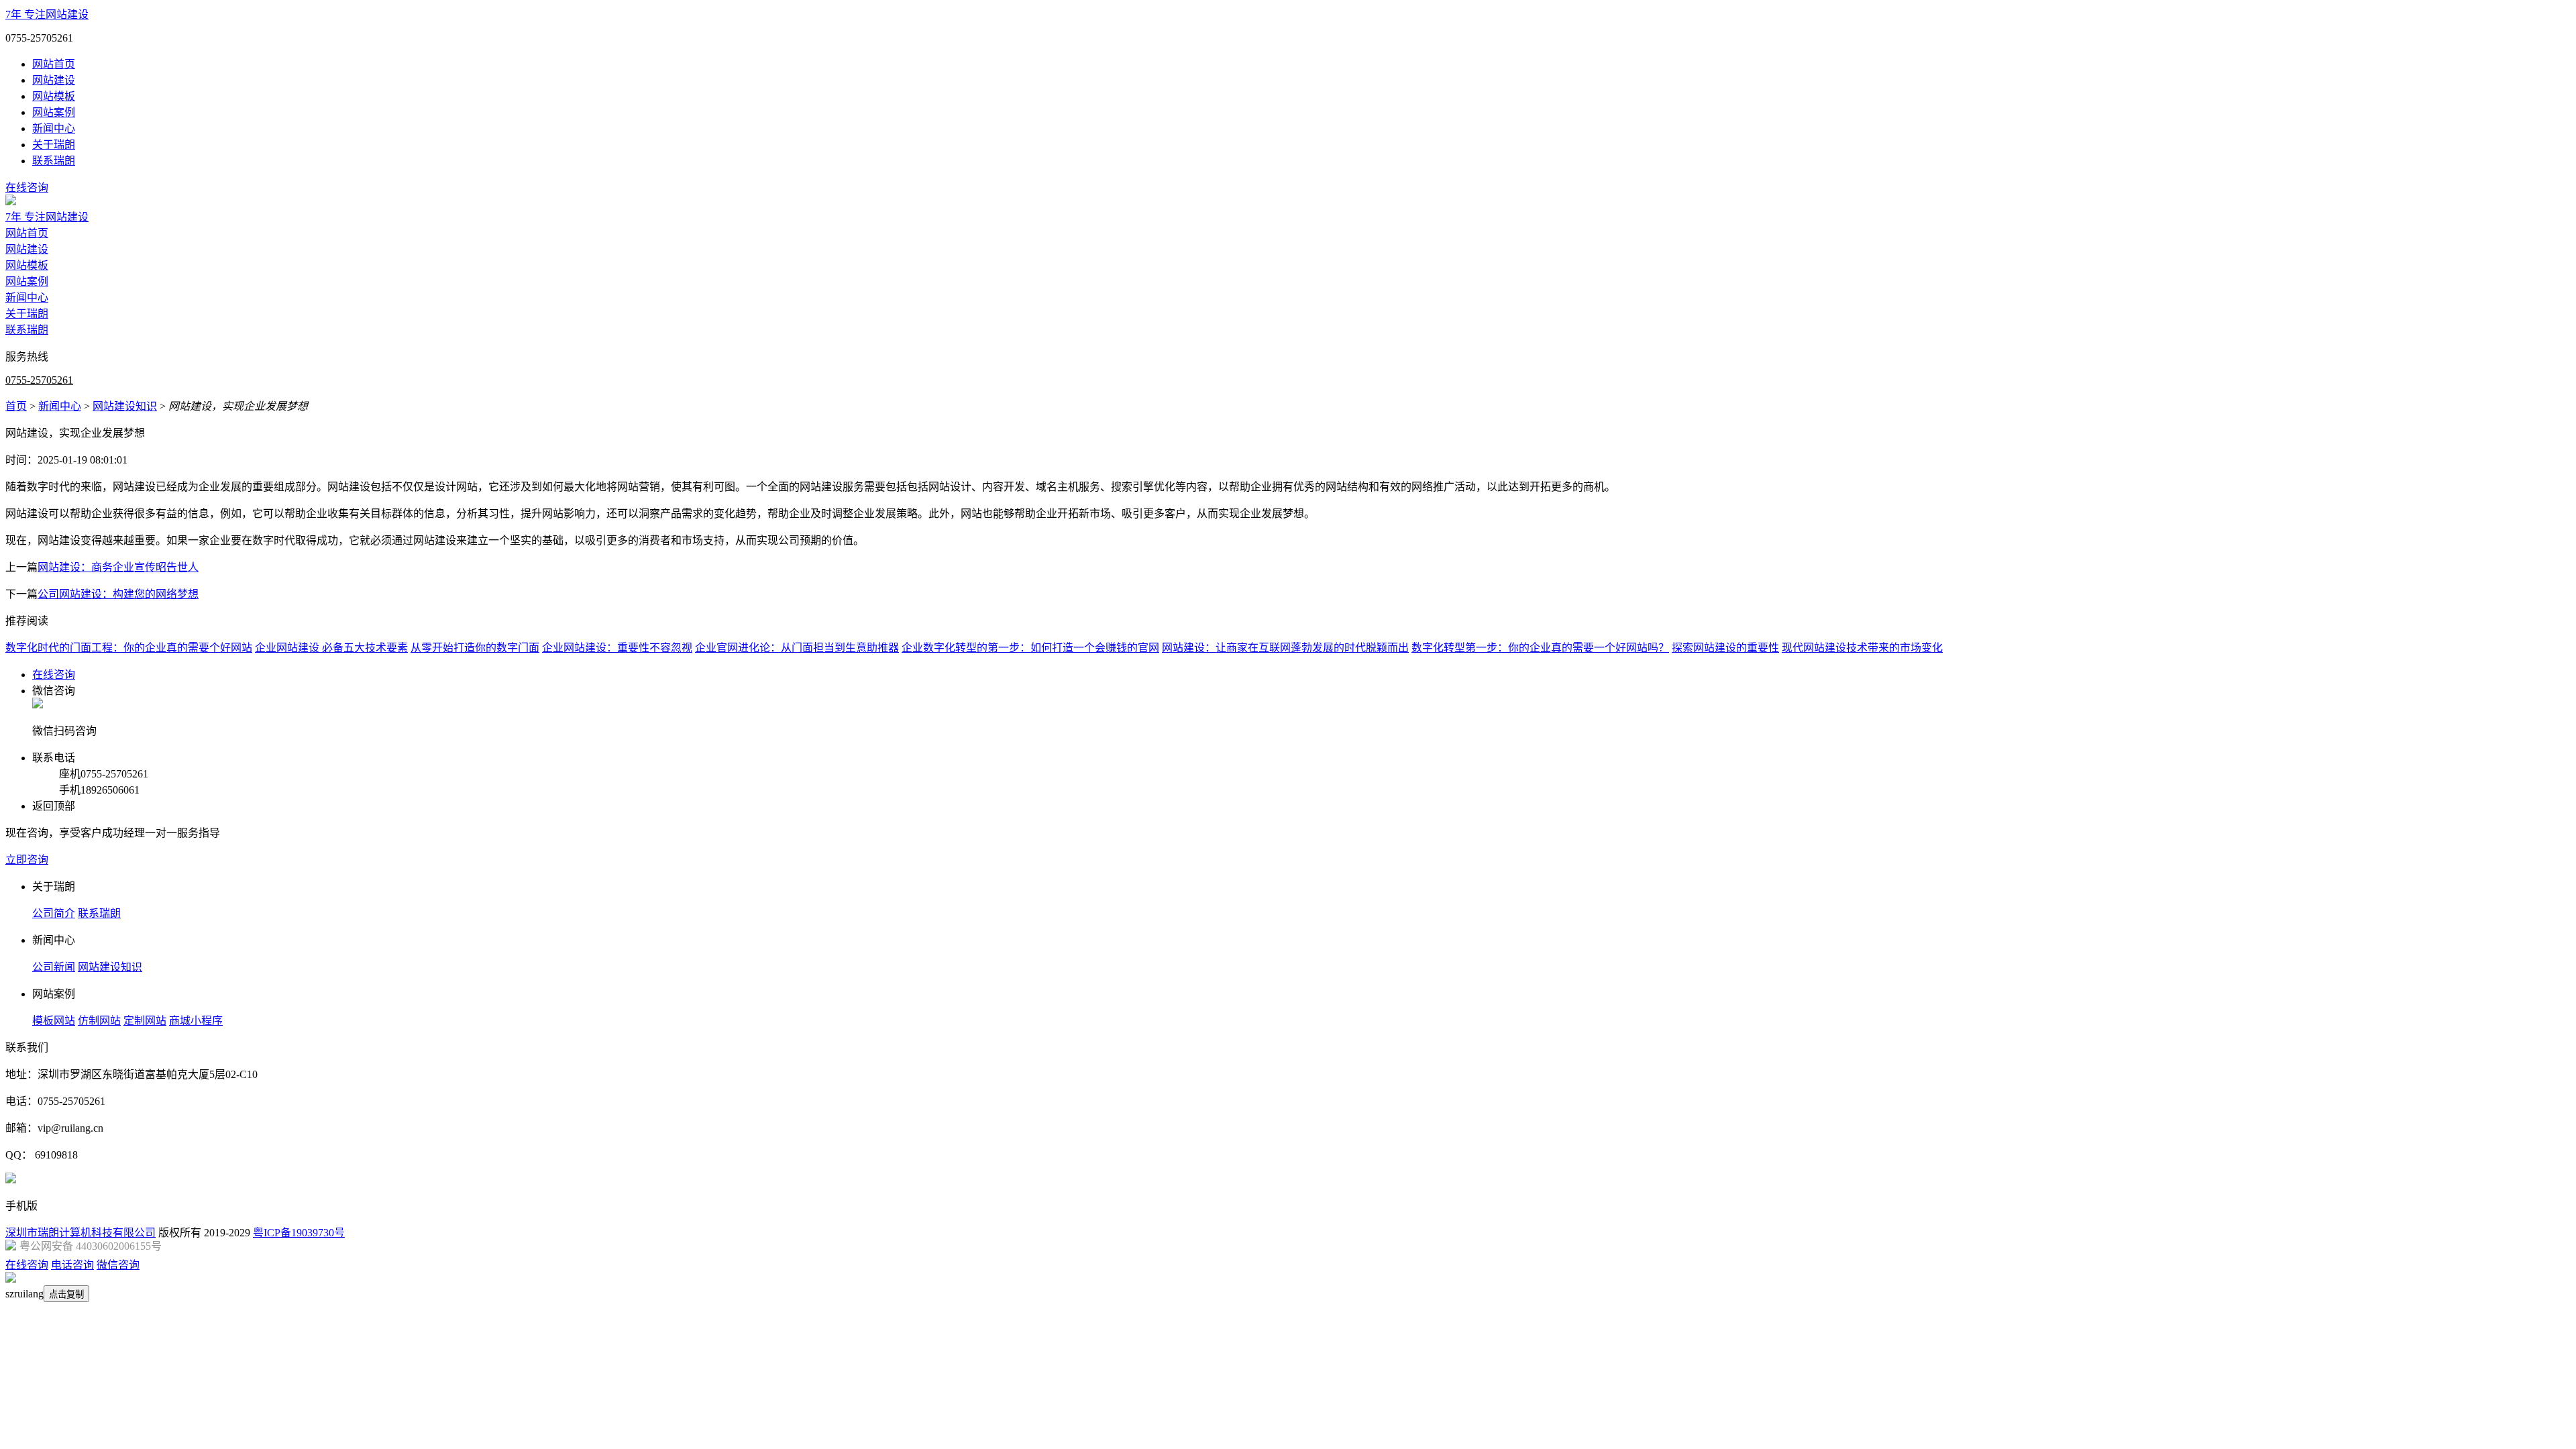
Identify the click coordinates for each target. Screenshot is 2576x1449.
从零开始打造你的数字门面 (475, 648)
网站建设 (54, 80)
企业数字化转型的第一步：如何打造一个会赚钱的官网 (1030, 648)
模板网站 (54, 1021)
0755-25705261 (39, 380)
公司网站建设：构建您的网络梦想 (118, 594)
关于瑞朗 (54, 145)
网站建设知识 (125, 406)
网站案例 (54, 112)
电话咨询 (72, 1265)
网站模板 (54, 96)
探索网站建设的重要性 (1725, 648)
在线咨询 (27, 187)
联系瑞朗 (54, 161)
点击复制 (66, 1294)
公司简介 (54, 913)
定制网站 (145, 1021)
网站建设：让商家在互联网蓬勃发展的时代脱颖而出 (1285, 648)
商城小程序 (196, 1021)
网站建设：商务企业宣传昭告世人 (118, 567)
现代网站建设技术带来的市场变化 (1862, 648)
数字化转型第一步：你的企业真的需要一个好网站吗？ (1540, 648)
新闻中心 (54, 128)
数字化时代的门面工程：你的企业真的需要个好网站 (129, 648)
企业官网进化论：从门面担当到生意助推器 (797, 648)
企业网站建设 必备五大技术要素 (331, 648)
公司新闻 (54, 967)
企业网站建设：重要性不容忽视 (617, 648)
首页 (16, 406)
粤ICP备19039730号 (299, 1233)
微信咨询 (118, 1265)
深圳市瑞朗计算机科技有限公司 (80, 1233)
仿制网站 (99, 1021)
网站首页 (54, 64)
